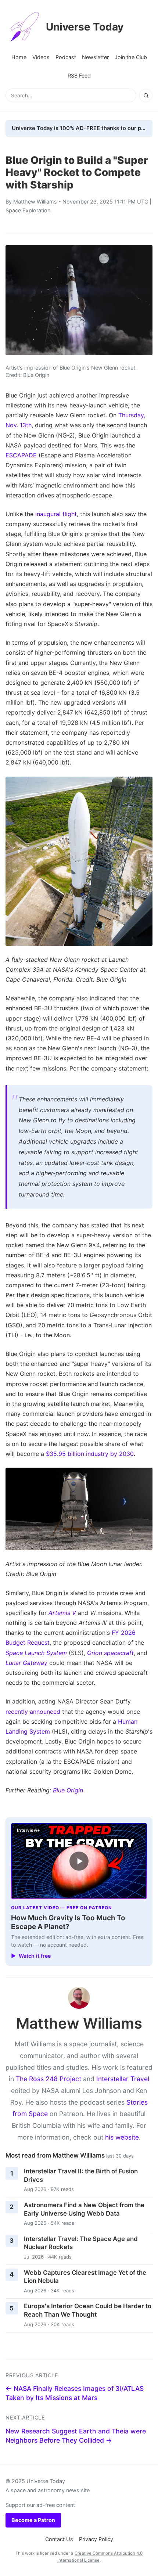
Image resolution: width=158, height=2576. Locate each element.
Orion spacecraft (110, 1653)
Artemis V (62, 1613)
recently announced (33, 1712)
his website (122, 2137)
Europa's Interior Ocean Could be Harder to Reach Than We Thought (88, 2310)
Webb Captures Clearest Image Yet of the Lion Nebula (85, 2277)
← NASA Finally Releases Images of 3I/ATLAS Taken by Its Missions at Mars (75, 2393)
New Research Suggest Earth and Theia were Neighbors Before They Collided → (76, 2436)
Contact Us (59, 2539)
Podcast (66, 57)
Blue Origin (68, 1790)
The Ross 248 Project (49, 2079)
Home (19, 57)
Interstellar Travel (123, 2079)
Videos (41, 57)
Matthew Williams (35, 202)
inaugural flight (56, 514)
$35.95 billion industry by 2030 (90, 1454)
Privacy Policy (96, 2539)
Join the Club (131, 57)
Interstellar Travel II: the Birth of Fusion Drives (81, 2175)
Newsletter (95, 57)
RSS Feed (79, 75)
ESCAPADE (21, 455)
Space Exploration (28, 210)
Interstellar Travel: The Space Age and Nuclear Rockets (81, 2243)
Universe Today (85, 27)
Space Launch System (36, 1653)
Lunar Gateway (26, 1663)
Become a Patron (33, 2520)
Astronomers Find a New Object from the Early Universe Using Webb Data (84, 2209)
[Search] (146, 96)
